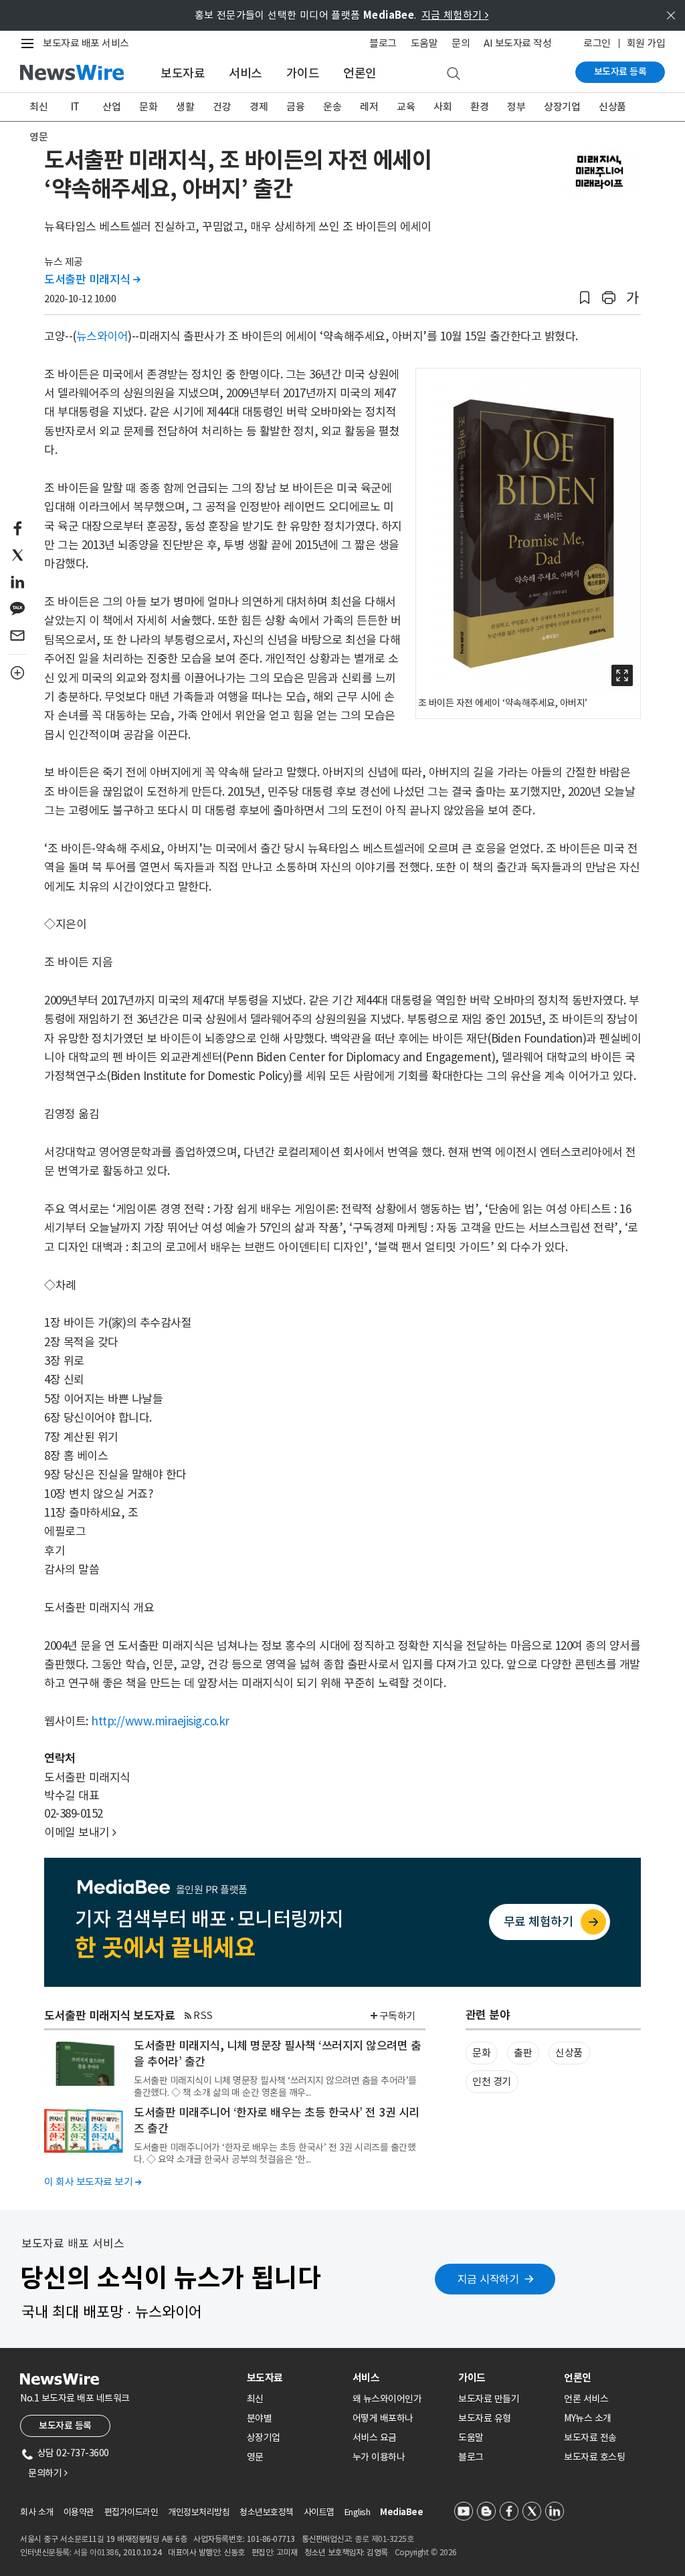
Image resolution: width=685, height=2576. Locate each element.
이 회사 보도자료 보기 (93, 2182)
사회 (443, 107)
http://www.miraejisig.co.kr (160, 1721)
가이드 (303, 73)
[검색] (454, 74)
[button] (585, 298)
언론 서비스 (586, 2399)
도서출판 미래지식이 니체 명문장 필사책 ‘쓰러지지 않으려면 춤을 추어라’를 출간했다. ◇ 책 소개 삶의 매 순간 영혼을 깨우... (275, 2086)
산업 (111, 107)
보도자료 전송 (590, 2438)
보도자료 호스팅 (594, 2457)
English (358, 2512)
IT (75, 107)
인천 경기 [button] (492, 2081)
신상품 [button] (569, 2053)
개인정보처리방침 (199, 2512)
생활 (185, 107)
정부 (516, 107)
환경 (479, 107)
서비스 (246, 73)
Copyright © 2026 (426, 2552)
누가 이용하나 (379, 2457)
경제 (259, 107)
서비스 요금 (375, 2438)
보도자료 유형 (485, 2418)
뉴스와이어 (102, 336)
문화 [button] (481, 2053)
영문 (38, 137)
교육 (406, 107)
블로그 (383, 43)
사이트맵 (319, 2512)
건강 (222, 107)
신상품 (612, 107)
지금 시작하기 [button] (488, 2279)
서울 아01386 (96, 2552)
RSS (203, 2015)
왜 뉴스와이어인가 (387, 2399)
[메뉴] (30, 43)
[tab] (294, 2378)
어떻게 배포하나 (383, 2418)
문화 (148, 107)
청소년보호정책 (267, 2512)
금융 (295, 107)
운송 (332, 107)
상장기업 (562, 107)
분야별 (260, 2418)
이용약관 (79, 2512)
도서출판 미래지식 (92, 280)
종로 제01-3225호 (384, 2539)
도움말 (424, 43)
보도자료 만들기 (489, 2399)
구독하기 (397, 2016)
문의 (461, 43)
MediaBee (401, 2512)
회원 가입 (646, 43)
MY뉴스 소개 (588, 2418)
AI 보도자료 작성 (517, 43)
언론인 (360, 73)
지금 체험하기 (455, 15)
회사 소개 (37, 2512)
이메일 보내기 (80, 1832)
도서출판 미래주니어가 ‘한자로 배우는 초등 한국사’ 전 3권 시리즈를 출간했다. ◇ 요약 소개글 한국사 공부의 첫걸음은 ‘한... (275, 2153)
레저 (369, 107)
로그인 (597, 43)
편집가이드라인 (131, 2512)
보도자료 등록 (620, 72)
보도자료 (183, 73)
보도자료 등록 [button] (65, 2426)
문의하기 (47, 2473)
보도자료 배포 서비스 (86, 43)
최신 (38, 107)
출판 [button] (523, 2053)
